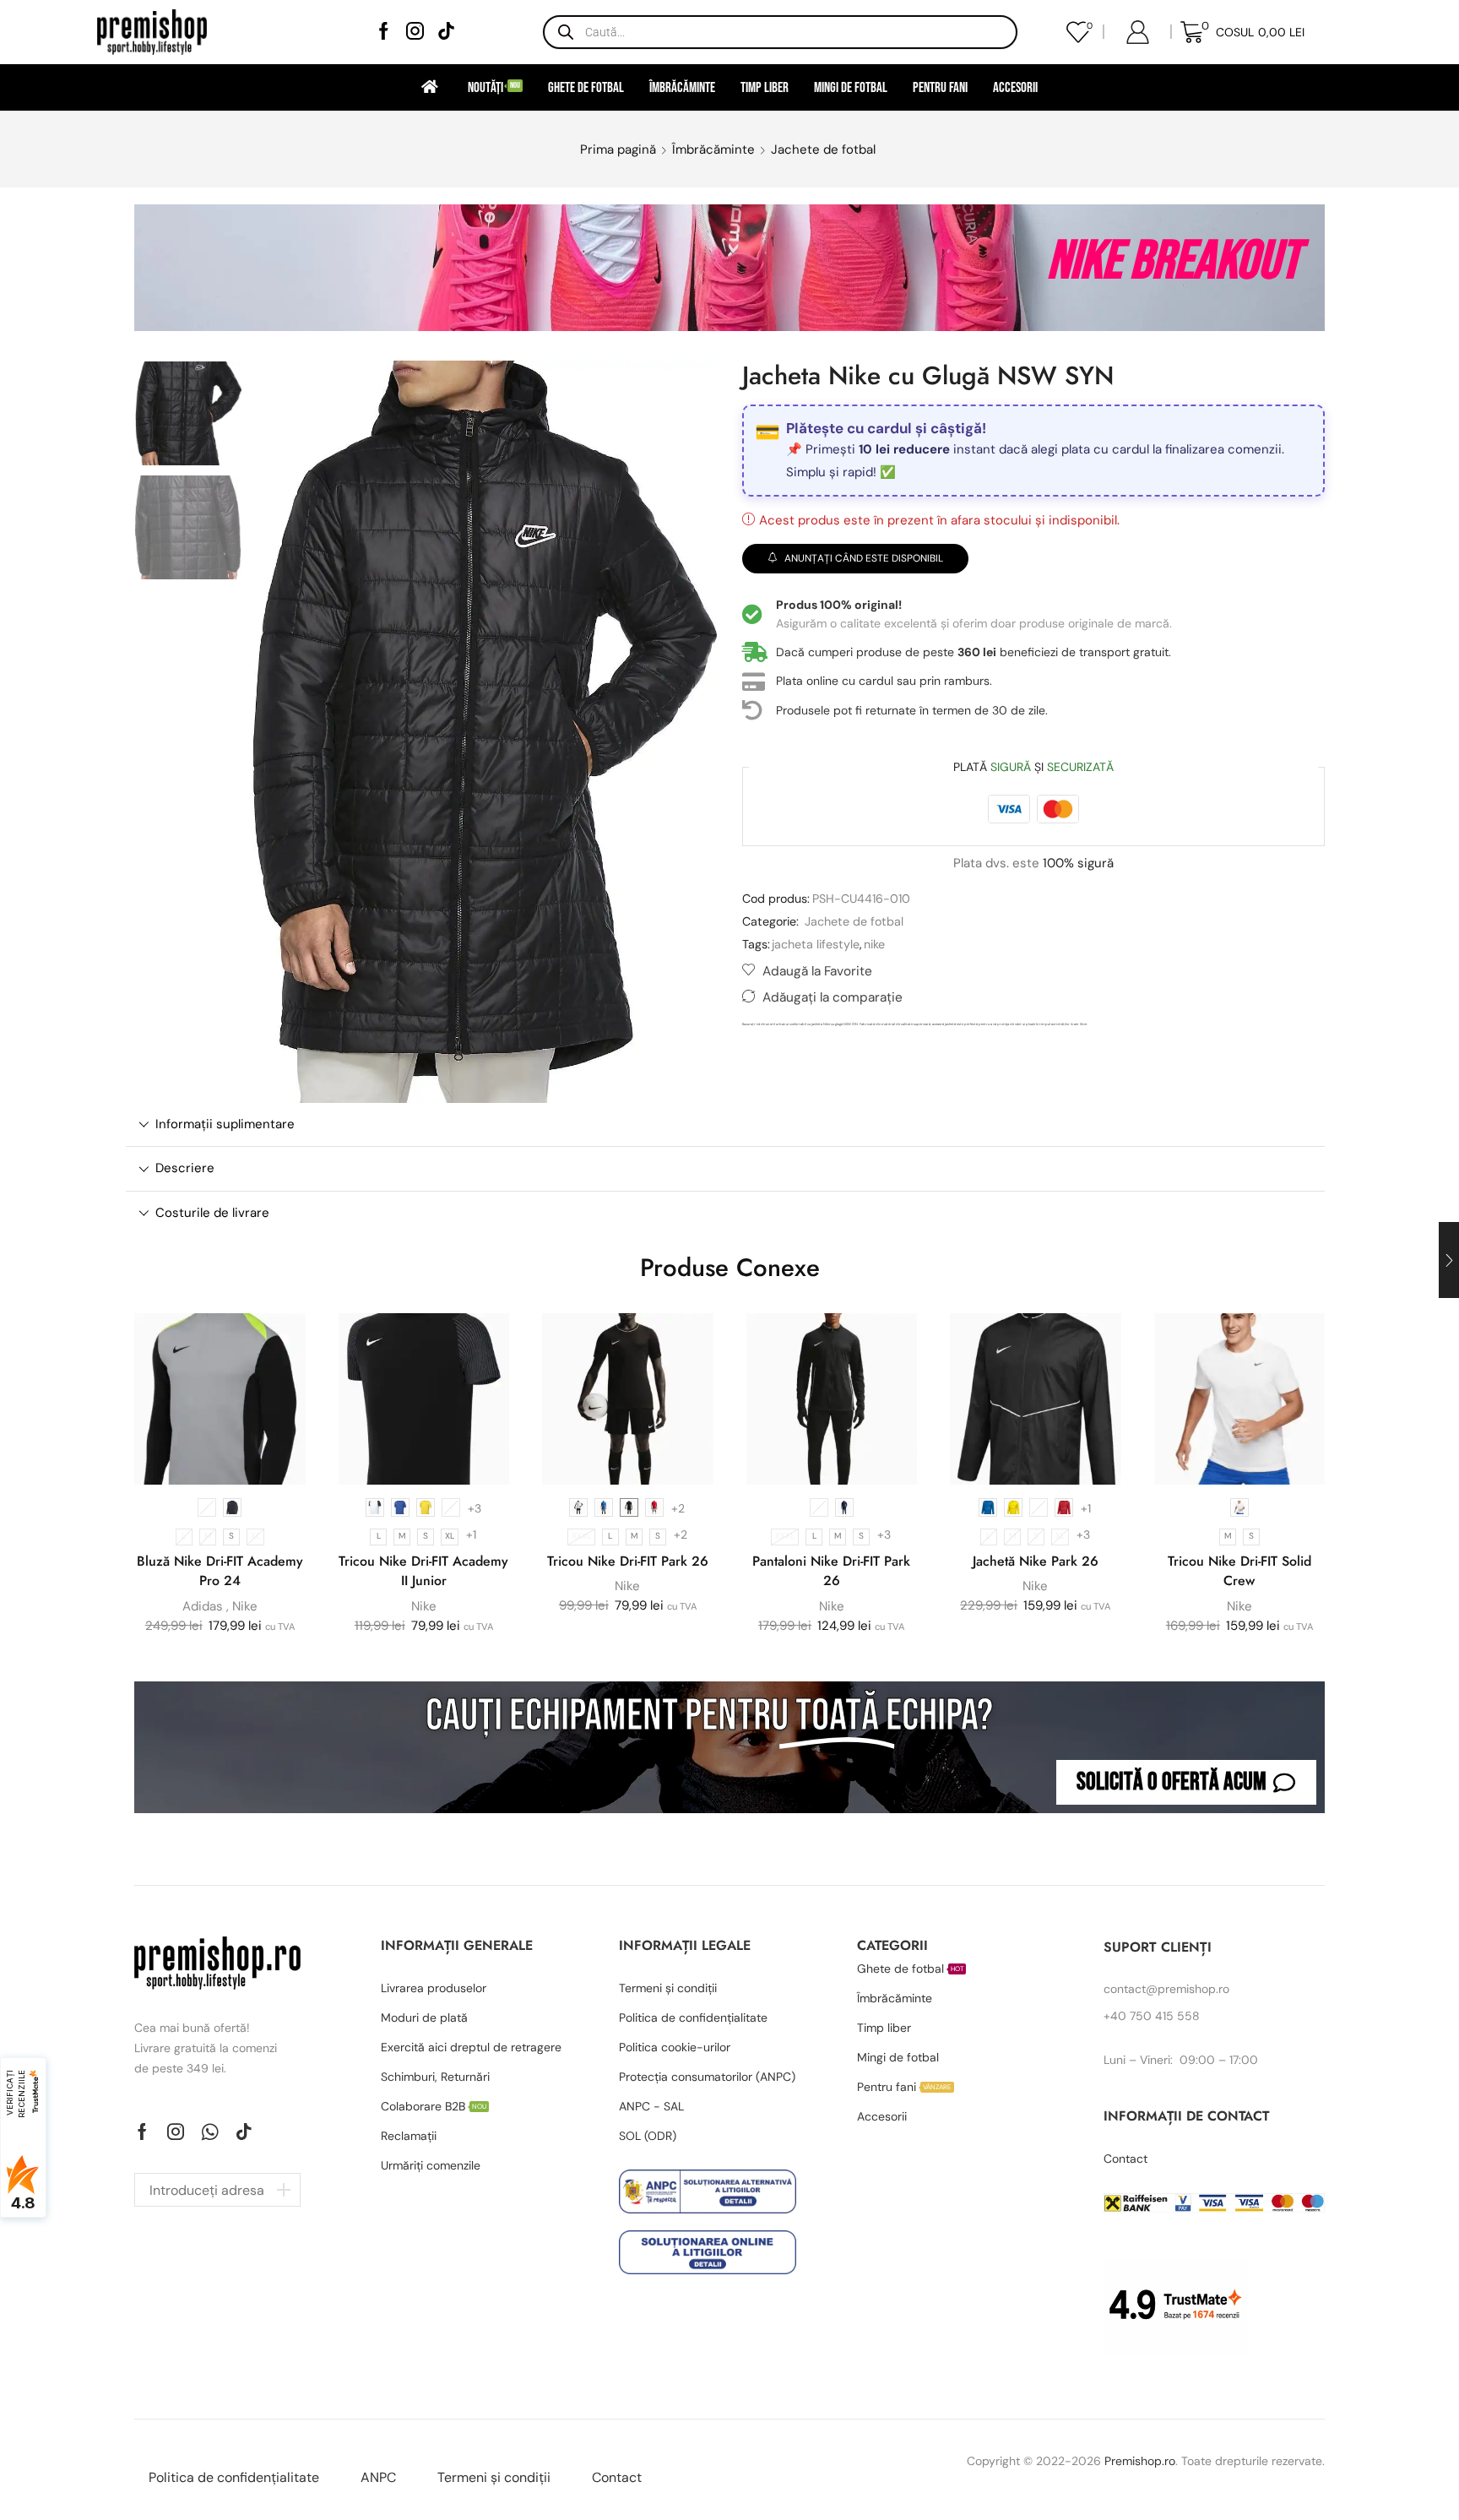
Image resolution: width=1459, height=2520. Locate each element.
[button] (1186, 1782)
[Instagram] (415, 33)
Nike (245, 1606)
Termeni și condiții (494, 2477)
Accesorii (1015, 87)
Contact (617, 2477)
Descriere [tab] (185, 1168)
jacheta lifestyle (816, 944)
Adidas (203, 1606)
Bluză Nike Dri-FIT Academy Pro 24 (220, 1571)
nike (874, 944)
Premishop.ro (1140, 2461)
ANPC (378, 2477)
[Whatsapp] (210, 2132)
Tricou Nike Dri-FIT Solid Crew (1239, 1571)
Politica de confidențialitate (234, 2477)
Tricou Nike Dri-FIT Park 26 (628, 1561)
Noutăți (494, 87)
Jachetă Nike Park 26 (1036, 1561)
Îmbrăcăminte (682, 87)
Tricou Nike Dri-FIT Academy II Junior (423, 1571)
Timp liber (765, 87)
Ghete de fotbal (586, 87)
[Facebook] (384, 33)
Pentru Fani (940, 87)
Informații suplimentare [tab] (225, 1124)
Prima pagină (618, 149)
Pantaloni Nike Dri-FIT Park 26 (831, 1571)
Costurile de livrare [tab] (212, 1213)
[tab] (725, 1124)
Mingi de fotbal (851, 87)
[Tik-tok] (244, 2132)
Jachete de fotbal (823, 149)
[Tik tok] (446, 33)
